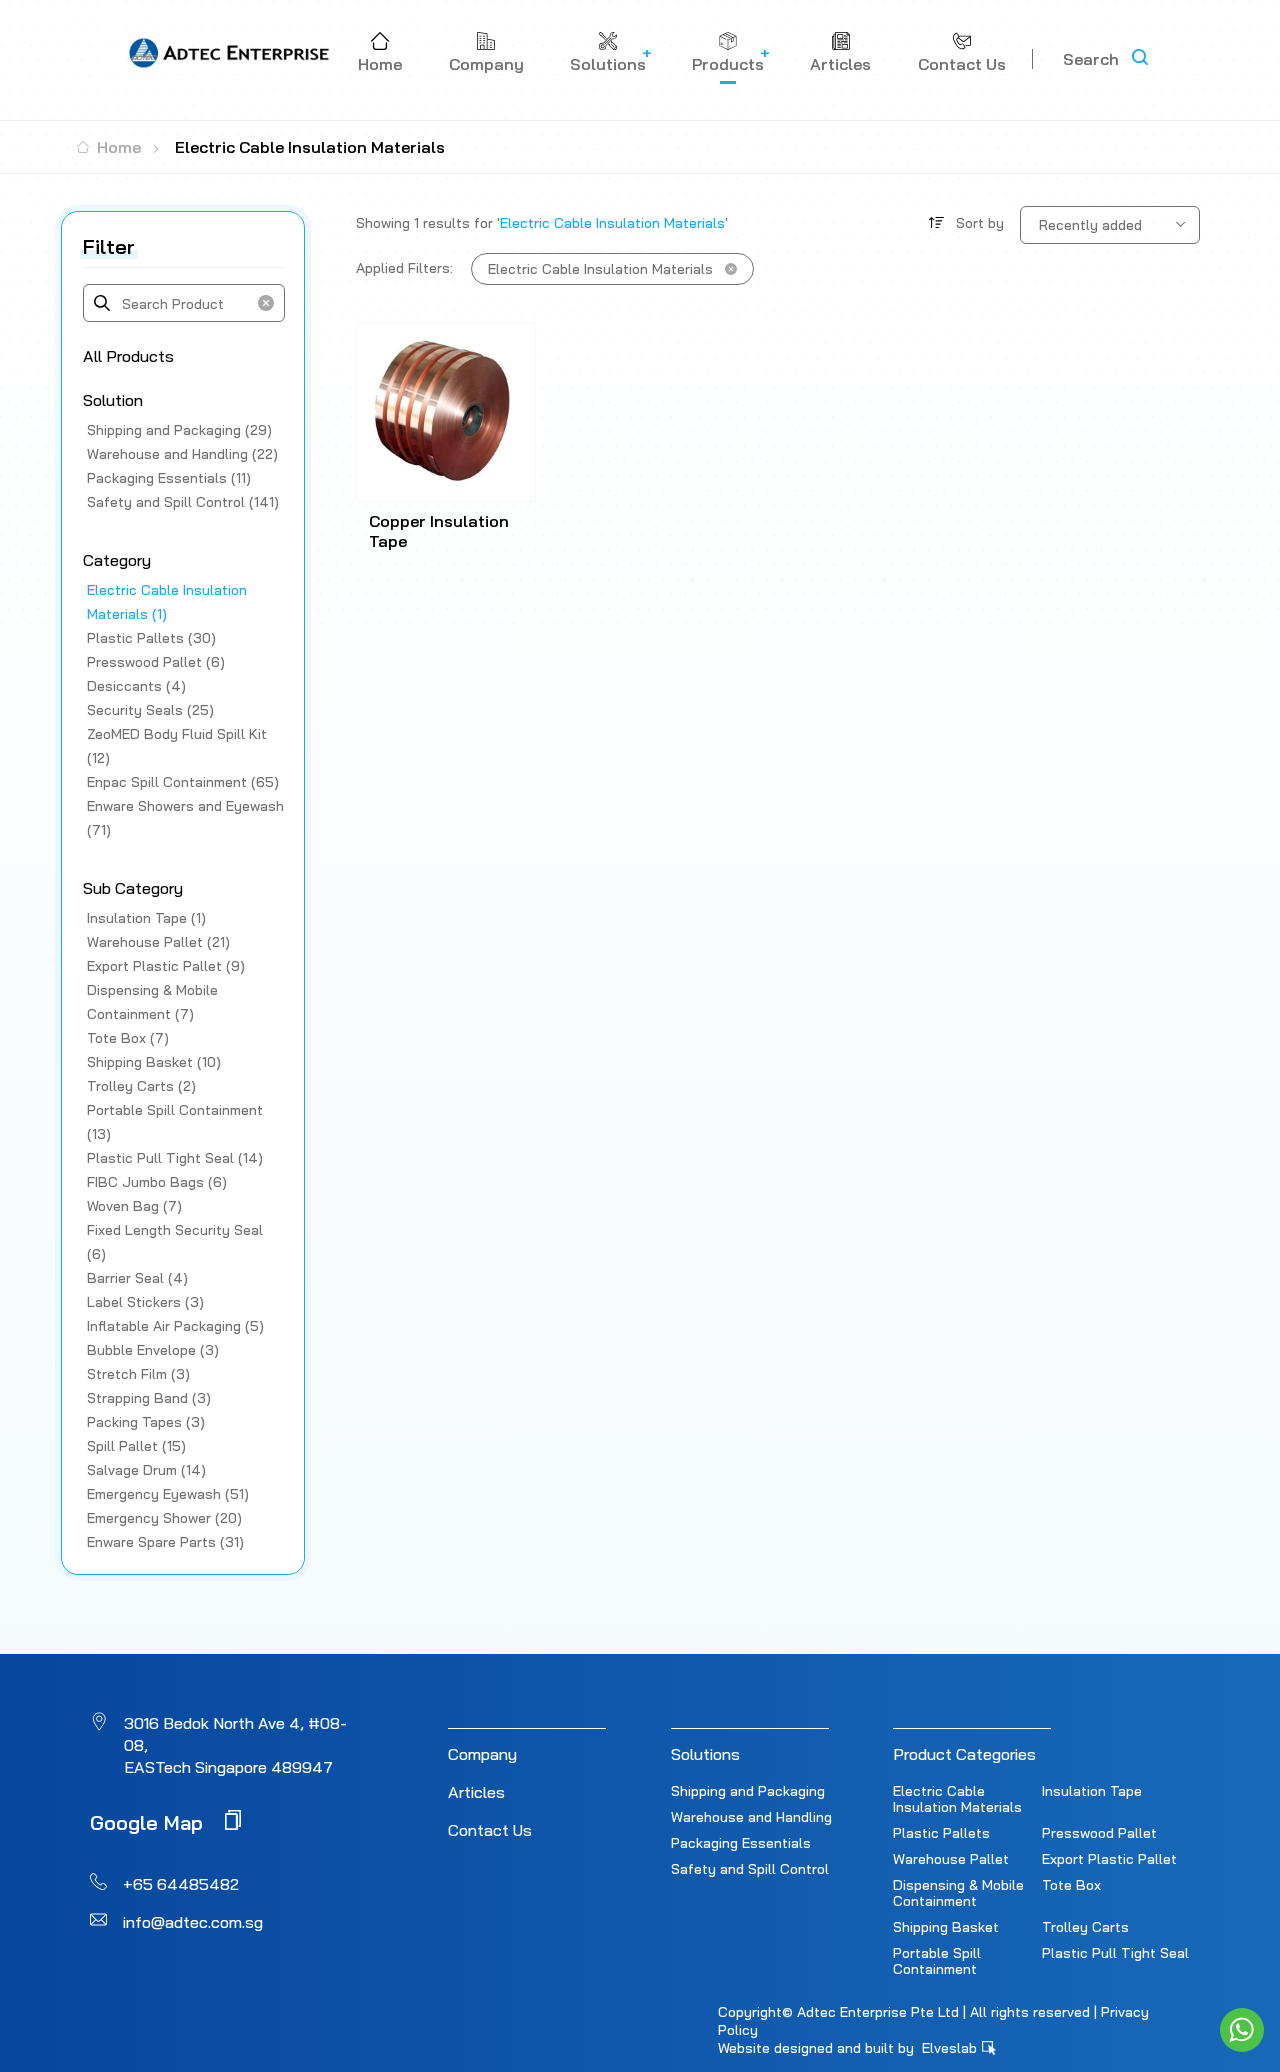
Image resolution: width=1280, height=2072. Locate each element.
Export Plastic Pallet (1109, 1859)
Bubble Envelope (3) (153, 1350)
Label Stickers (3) (145, 1302)
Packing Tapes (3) (146, 1422)
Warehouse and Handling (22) (182, 454)
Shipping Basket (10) (154, 1062)
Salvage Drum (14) (146, 1470)
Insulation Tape (1092, 1791)
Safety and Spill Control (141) (183, 502)
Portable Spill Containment (937, 1961)
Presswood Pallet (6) (156, 662)
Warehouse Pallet (951, 1859)
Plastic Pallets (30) (151, 638)
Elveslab (951, 2048)
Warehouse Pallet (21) (158, 942)
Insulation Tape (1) (146, 918)
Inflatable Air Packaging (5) (175, 1326)
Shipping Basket (946, 1927)
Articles (476, 1792)
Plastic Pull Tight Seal (1115, 1953)
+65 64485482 (181, 1884)
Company (482, 1754)
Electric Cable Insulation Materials (957, 1799)
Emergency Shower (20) (164, 1518)
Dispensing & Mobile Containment (958, 1893)
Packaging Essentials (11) (169, 478)
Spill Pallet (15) (136, 1446)
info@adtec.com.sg (193, 1922)
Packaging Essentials (741, 1843)
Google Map (149, 1821)
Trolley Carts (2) (141, 1086)
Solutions (705, 1754)
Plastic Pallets (941, 1833)
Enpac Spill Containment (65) (183, 782)
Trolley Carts (1085, 1927)
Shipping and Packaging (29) (179, 430)
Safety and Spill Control (750, 1869)
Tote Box (1071, 1885)
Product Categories (964, 1754)
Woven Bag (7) (134, 1206)
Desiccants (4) (136, 686)
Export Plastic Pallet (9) (166, 966)
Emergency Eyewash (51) (168, 1494)
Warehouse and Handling (751, 1817)
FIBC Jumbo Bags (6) (157, 1182)
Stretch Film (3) (138, 1374)
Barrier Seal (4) (137, 1278)
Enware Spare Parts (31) (165, 1542)
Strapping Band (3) (149, 1398)
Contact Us (490, 1830)
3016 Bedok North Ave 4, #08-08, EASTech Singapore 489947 (235, 1745)
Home (117, 147)
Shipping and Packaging (748, 1791)
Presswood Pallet (1099, 1833)
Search (1091, 59)
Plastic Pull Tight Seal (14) (175, 1158)
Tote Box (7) (128, 1038)
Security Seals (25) (150, 710)
